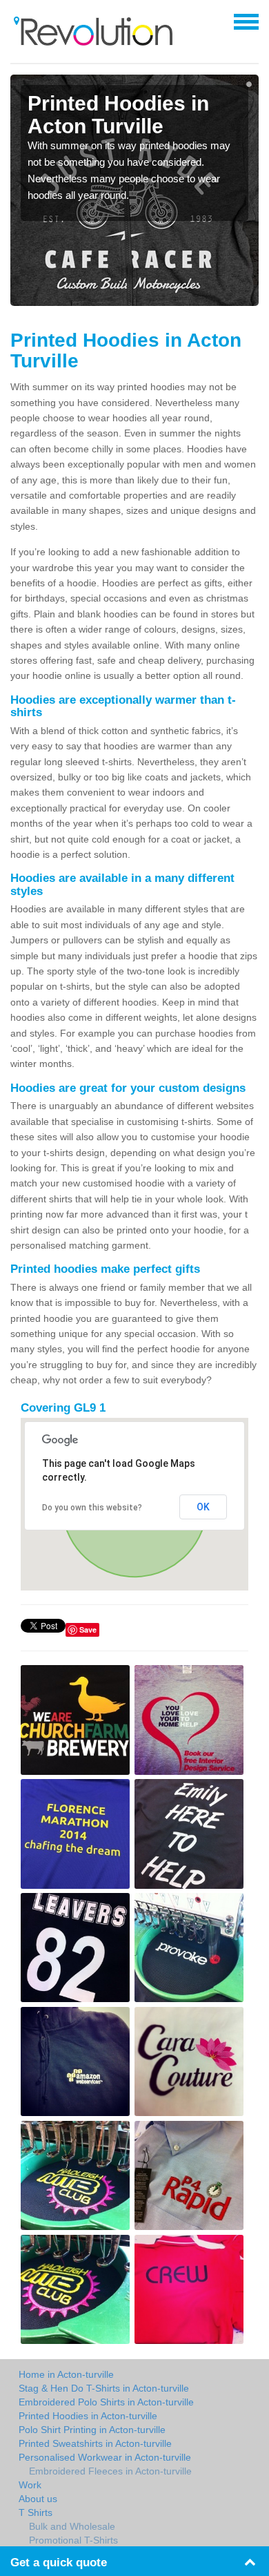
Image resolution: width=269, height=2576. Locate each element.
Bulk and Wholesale (72, 2526)
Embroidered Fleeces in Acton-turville (110, 2471)
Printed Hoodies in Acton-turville (88, 2416)
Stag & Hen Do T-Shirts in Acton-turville (104, 2388)
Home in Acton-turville (66, 2374)
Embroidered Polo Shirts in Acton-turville (106, 2402)
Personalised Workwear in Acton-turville (105, 2457)
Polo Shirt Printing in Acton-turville (92, 2430)
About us (38, 2499)
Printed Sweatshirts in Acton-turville (95, 2443)
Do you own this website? (92, 1508)
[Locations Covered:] (17, 21)
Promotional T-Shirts (73, 2540)
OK (203, 1507)
